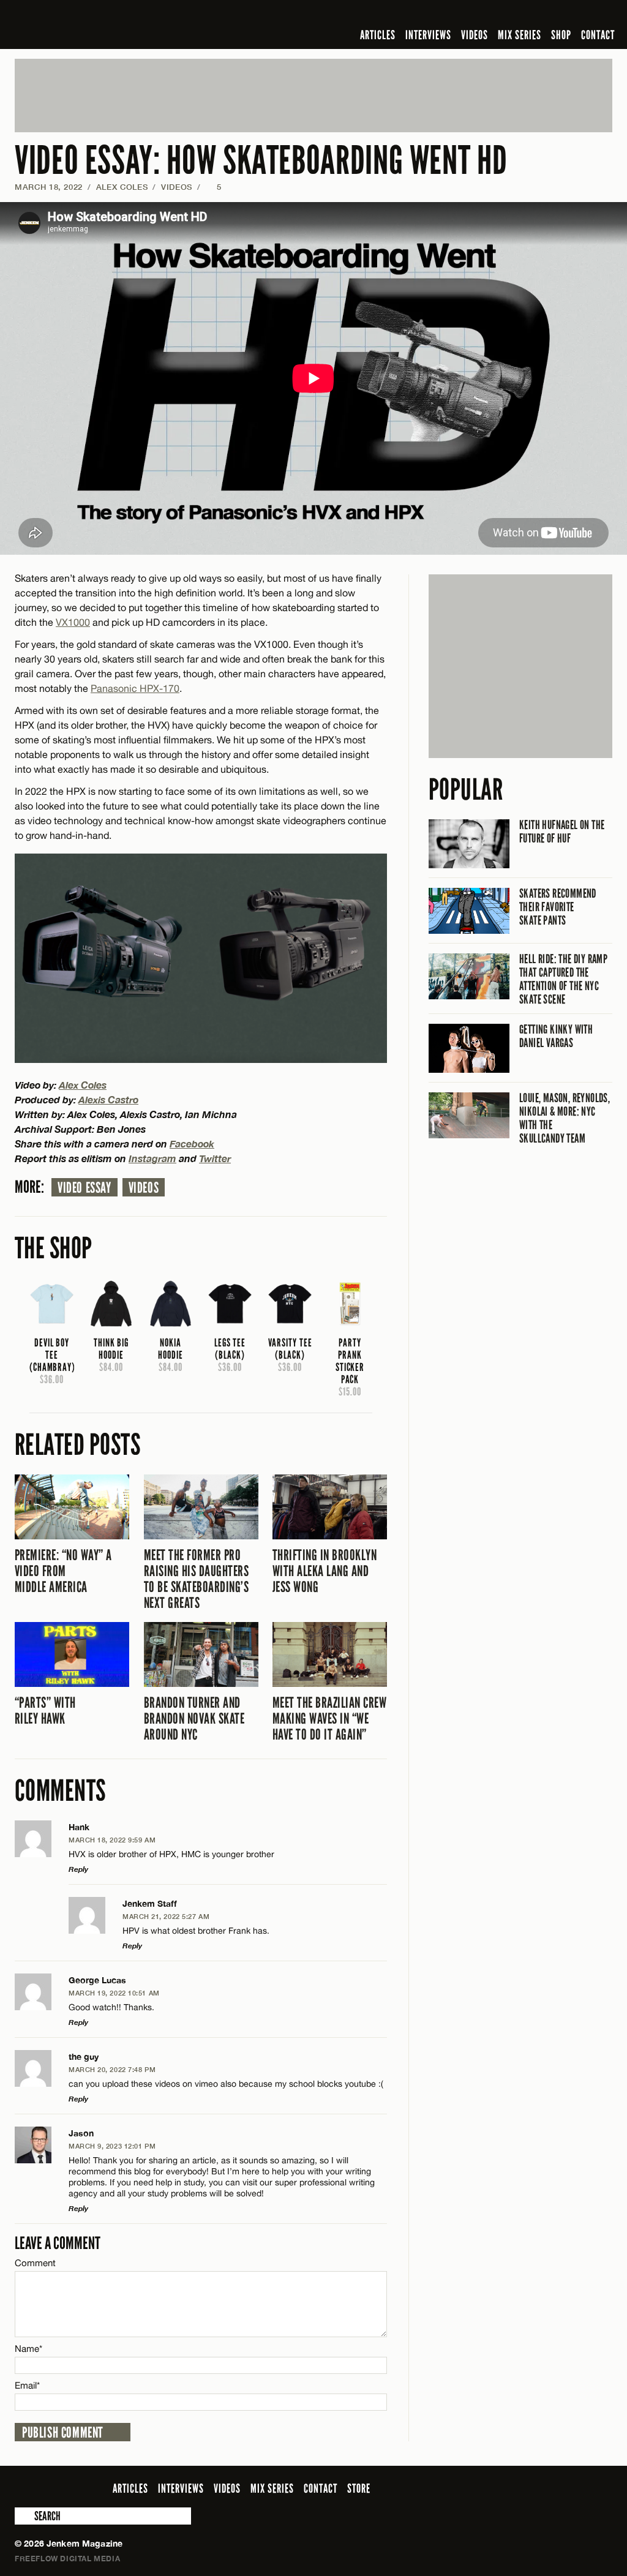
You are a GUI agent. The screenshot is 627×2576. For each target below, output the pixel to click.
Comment (36, 2263)
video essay (84, 1188)
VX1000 (73, 622)
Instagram (152, 1158)
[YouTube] (572, 15)
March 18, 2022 (49, 187)
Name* (28, 2349)
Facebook (192, 1143)
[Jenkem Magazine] (103, 24)
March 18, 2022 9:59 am (112, 1840)
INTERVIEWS (428, 35)
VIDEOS (475, 35)
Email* (27, 2385)
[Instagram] (546, 15)
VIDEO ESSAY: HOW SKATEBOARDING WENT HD (261, 161)
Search (23, 2516)
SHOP (561, 35)
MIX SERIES (520, 35)
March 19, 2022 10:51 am (114, 1993)
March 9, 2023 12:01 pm (112, 2146)
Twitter (215, 1158)
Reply (78, 1869)
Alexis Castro (108, 1099)
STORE (359, 2488)
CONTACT (598, 35)
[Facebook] (508, 15)
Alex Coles (122, 187)
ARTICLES (378, 35)
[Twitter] (526, 15)
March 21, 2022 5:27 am (166, 1916)
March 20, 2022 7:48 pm (112, 2069)
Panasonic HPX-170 (135, 688)
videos (144, 1188)
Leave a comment (58, 2243)
